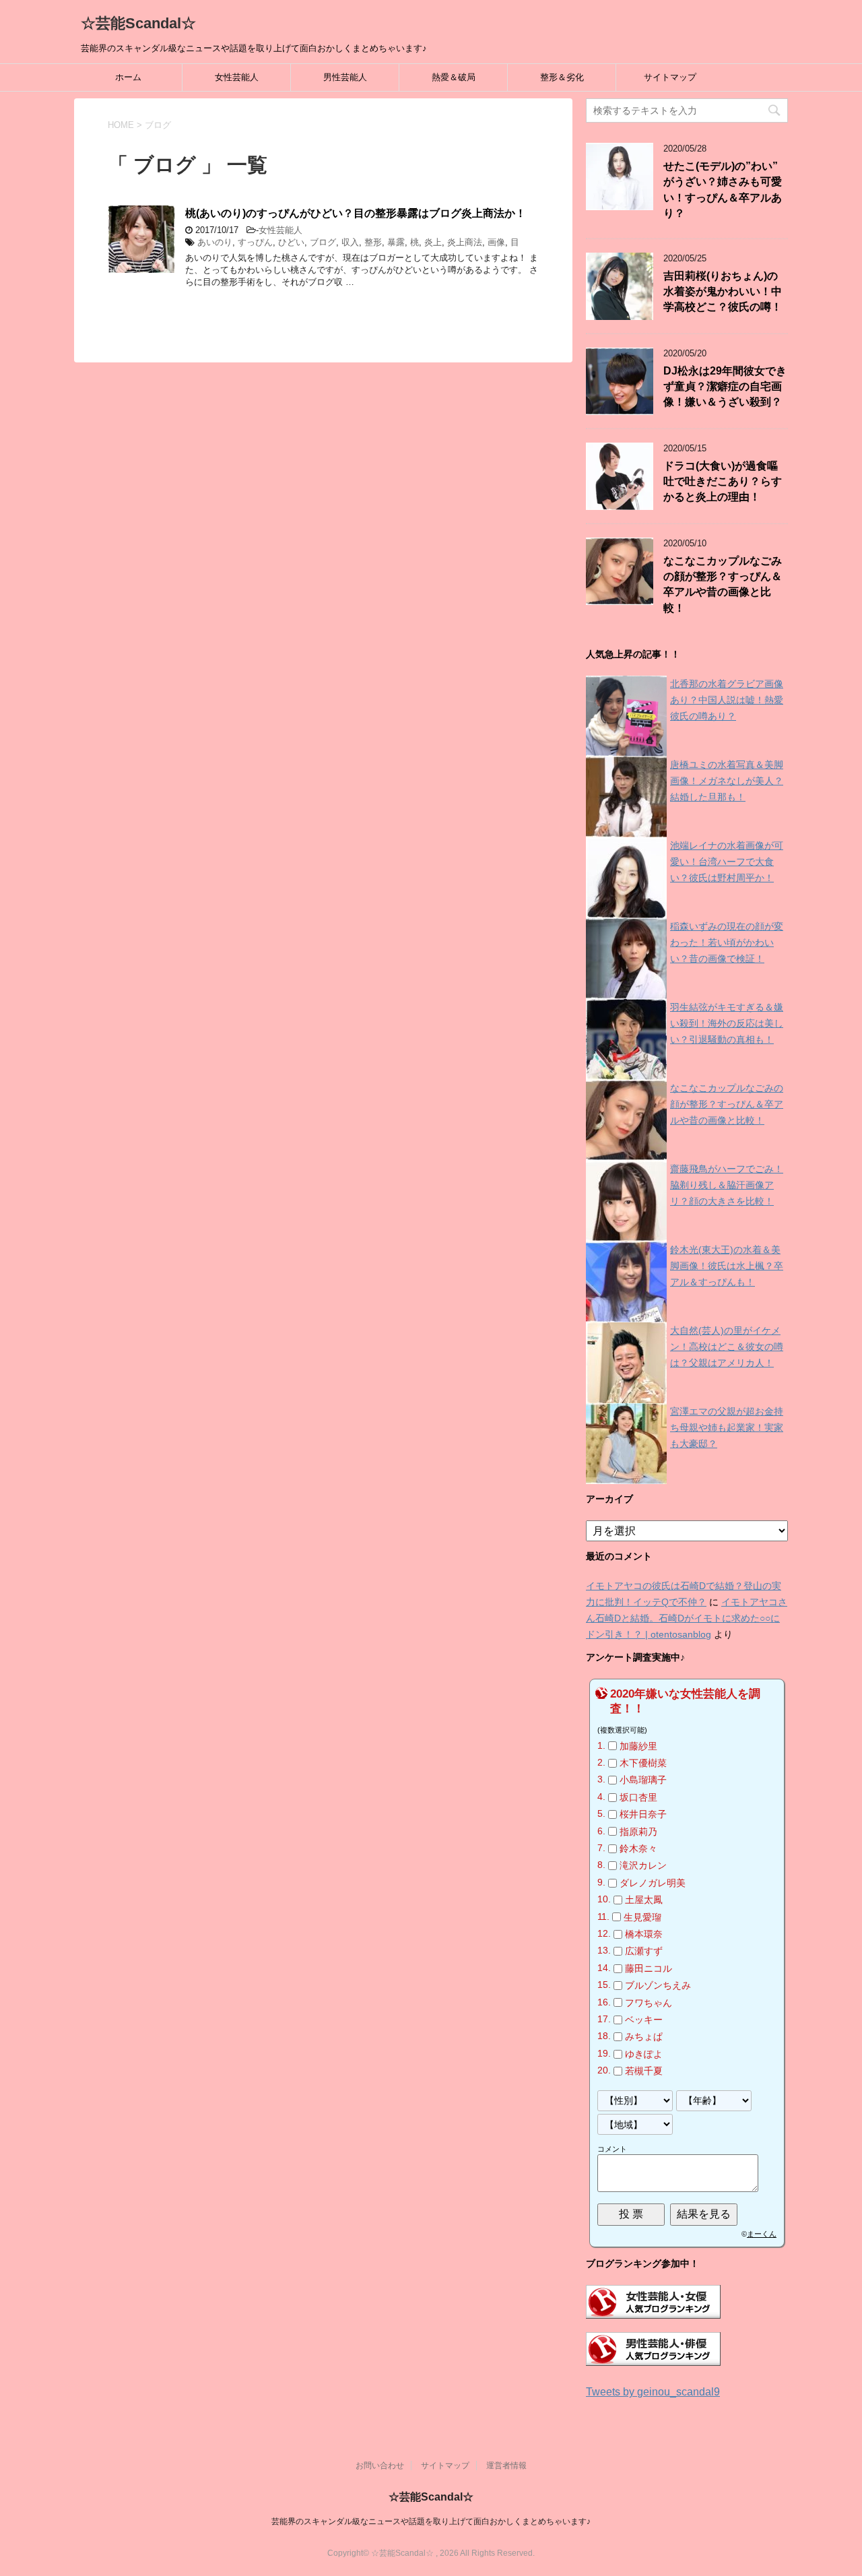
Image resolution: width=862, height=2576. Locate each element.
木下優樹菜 (643, 1763)
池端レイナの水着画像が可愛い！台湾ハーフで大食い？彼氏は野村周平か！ (727, 862)
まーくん (762, 2234)
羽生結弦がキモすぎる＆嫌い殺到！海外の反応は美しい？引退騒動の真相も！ (727, 1023)
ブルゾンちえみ (658, 1985)
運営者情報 (506, 2466)
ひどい (291, 242)
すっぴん (255, 242)
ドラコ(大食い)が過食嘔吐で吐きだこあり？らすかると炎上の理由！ (723, 482)
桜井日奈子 (643, 1814)
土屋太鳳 (644, 1900)
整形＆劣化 (562, 77)
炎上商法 (465, 242)
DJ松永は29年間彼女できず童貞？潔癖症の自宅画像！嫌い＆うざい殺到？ (725, 387)
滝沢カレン (643, 1866)
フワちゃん (649, 2003)
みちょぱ (644, 2037)
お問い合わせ (380, 2466)
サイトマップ (670, 77)
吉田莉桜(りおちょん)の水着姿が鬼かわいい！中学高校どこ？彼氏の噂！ (723, 292)
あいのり (215, 242)
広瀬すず (644, 1952)
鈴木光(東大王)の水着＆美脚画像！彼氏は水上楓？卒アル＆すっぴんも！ (727, 1266)
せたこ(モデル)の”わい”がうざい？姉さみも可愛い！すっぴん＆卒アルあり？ (723, 190)
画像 (496, 242)
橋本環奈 (644, 1934)
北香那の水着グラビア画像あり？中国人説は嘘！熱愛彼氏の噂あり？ (727, 700)
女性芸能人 (237, 77)
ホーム (128, 77)
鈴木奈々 (638, 1848)
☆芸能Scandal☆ (138, 23)
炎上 (433, 242)
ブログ (323, 242)
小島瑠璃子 (643, 1780)
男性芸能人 (345, 77)
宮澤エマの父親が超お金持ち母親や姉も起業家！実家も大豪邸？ (727, 1427)
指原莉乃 (638, 1832)
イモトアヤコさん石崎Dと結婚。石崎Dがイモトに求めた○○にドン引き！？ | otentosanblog (687, 1618)
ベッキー (644, 2020)
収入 (350, 242)
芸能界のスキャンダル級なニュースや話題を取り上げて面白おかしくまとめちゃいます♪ (431, 2521)
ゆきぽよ (644, 2054)
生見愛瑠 (642, 1917)
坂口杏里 (638, 1797)
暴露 (396, 242)
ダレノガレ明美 (653, 1883)
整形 (373, 242)
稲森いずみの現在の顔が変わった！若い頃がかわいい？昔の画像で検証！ (727, 942)
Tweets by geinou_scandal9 (653, 2392)
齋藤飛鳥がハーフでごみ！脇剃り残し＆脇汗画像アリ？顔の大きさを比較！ (727, 1185)
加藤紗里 (638, 1746)
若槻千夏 (644, 2071)
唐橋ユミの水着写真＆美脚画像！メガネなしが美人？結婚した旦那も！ (727, 781)
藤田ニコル (649, 1968)
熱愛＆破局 (454, 77)
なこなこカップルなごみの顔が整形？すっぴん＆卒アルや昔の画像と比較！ (723, 584)
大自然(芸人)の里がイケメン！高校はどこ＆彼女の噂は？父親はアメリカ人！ (727, 1347)
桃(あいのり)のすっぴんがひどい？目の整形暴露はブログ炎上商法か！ (356, 213)
